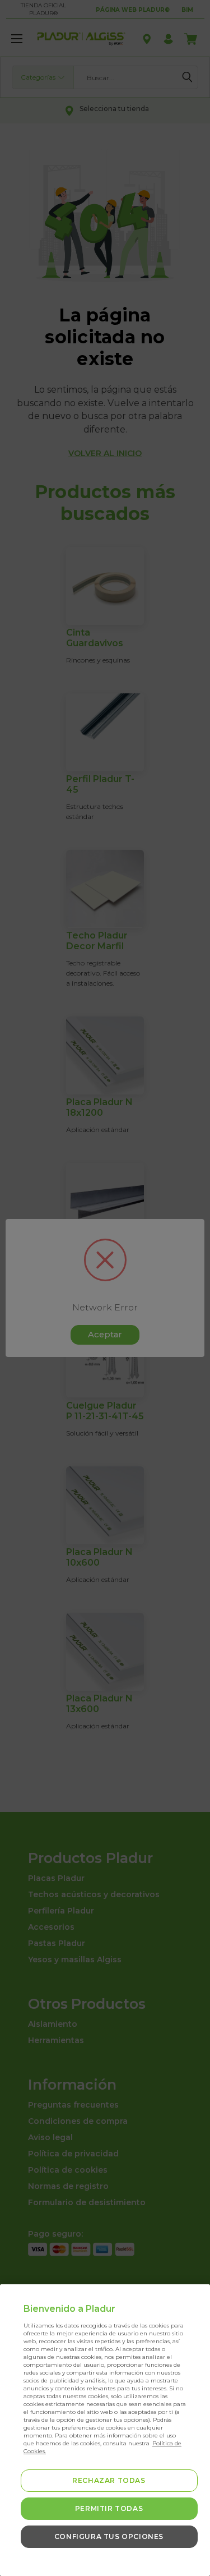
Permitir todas (109, 2508)
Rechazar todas (109, 2480)
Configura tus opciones (109, 2536)
